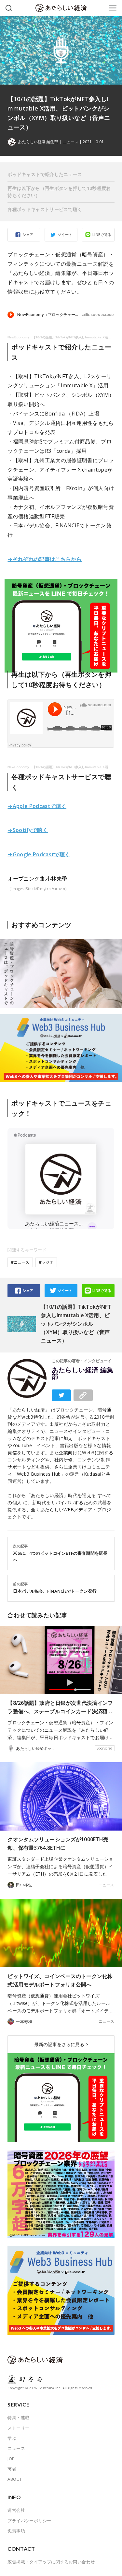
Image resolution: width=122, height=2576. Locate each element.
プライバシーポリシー (29, 2521)
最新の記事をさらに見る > (61, 2044)
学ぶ (12, 2438)
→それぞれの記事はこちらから (45, 559)
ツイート (65, 234)
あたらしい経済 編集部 (82, 1373)
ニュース (71, 142)
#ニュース (20, 1262)
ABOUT (15, 2479)
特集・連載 (18, 2418)
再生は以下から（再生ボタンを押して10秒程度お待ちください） (59, 192)
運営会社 (16, 2510)
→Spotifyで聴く (28, 830)
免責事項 (16, 2531)
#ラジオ (46, 1262)
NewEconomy (18, 337)
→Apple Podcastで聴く (37, 806)
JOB (11, 2459)
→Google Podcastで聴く (39, 854)
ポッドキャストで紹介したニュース (45, 174)
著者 (12, 2469)
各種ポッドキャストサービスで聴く (45, 209)
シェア (28, 234)
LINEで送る (102, 234)
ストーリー (18, 2428)
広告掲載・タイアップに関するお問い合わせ (51, 2562)
